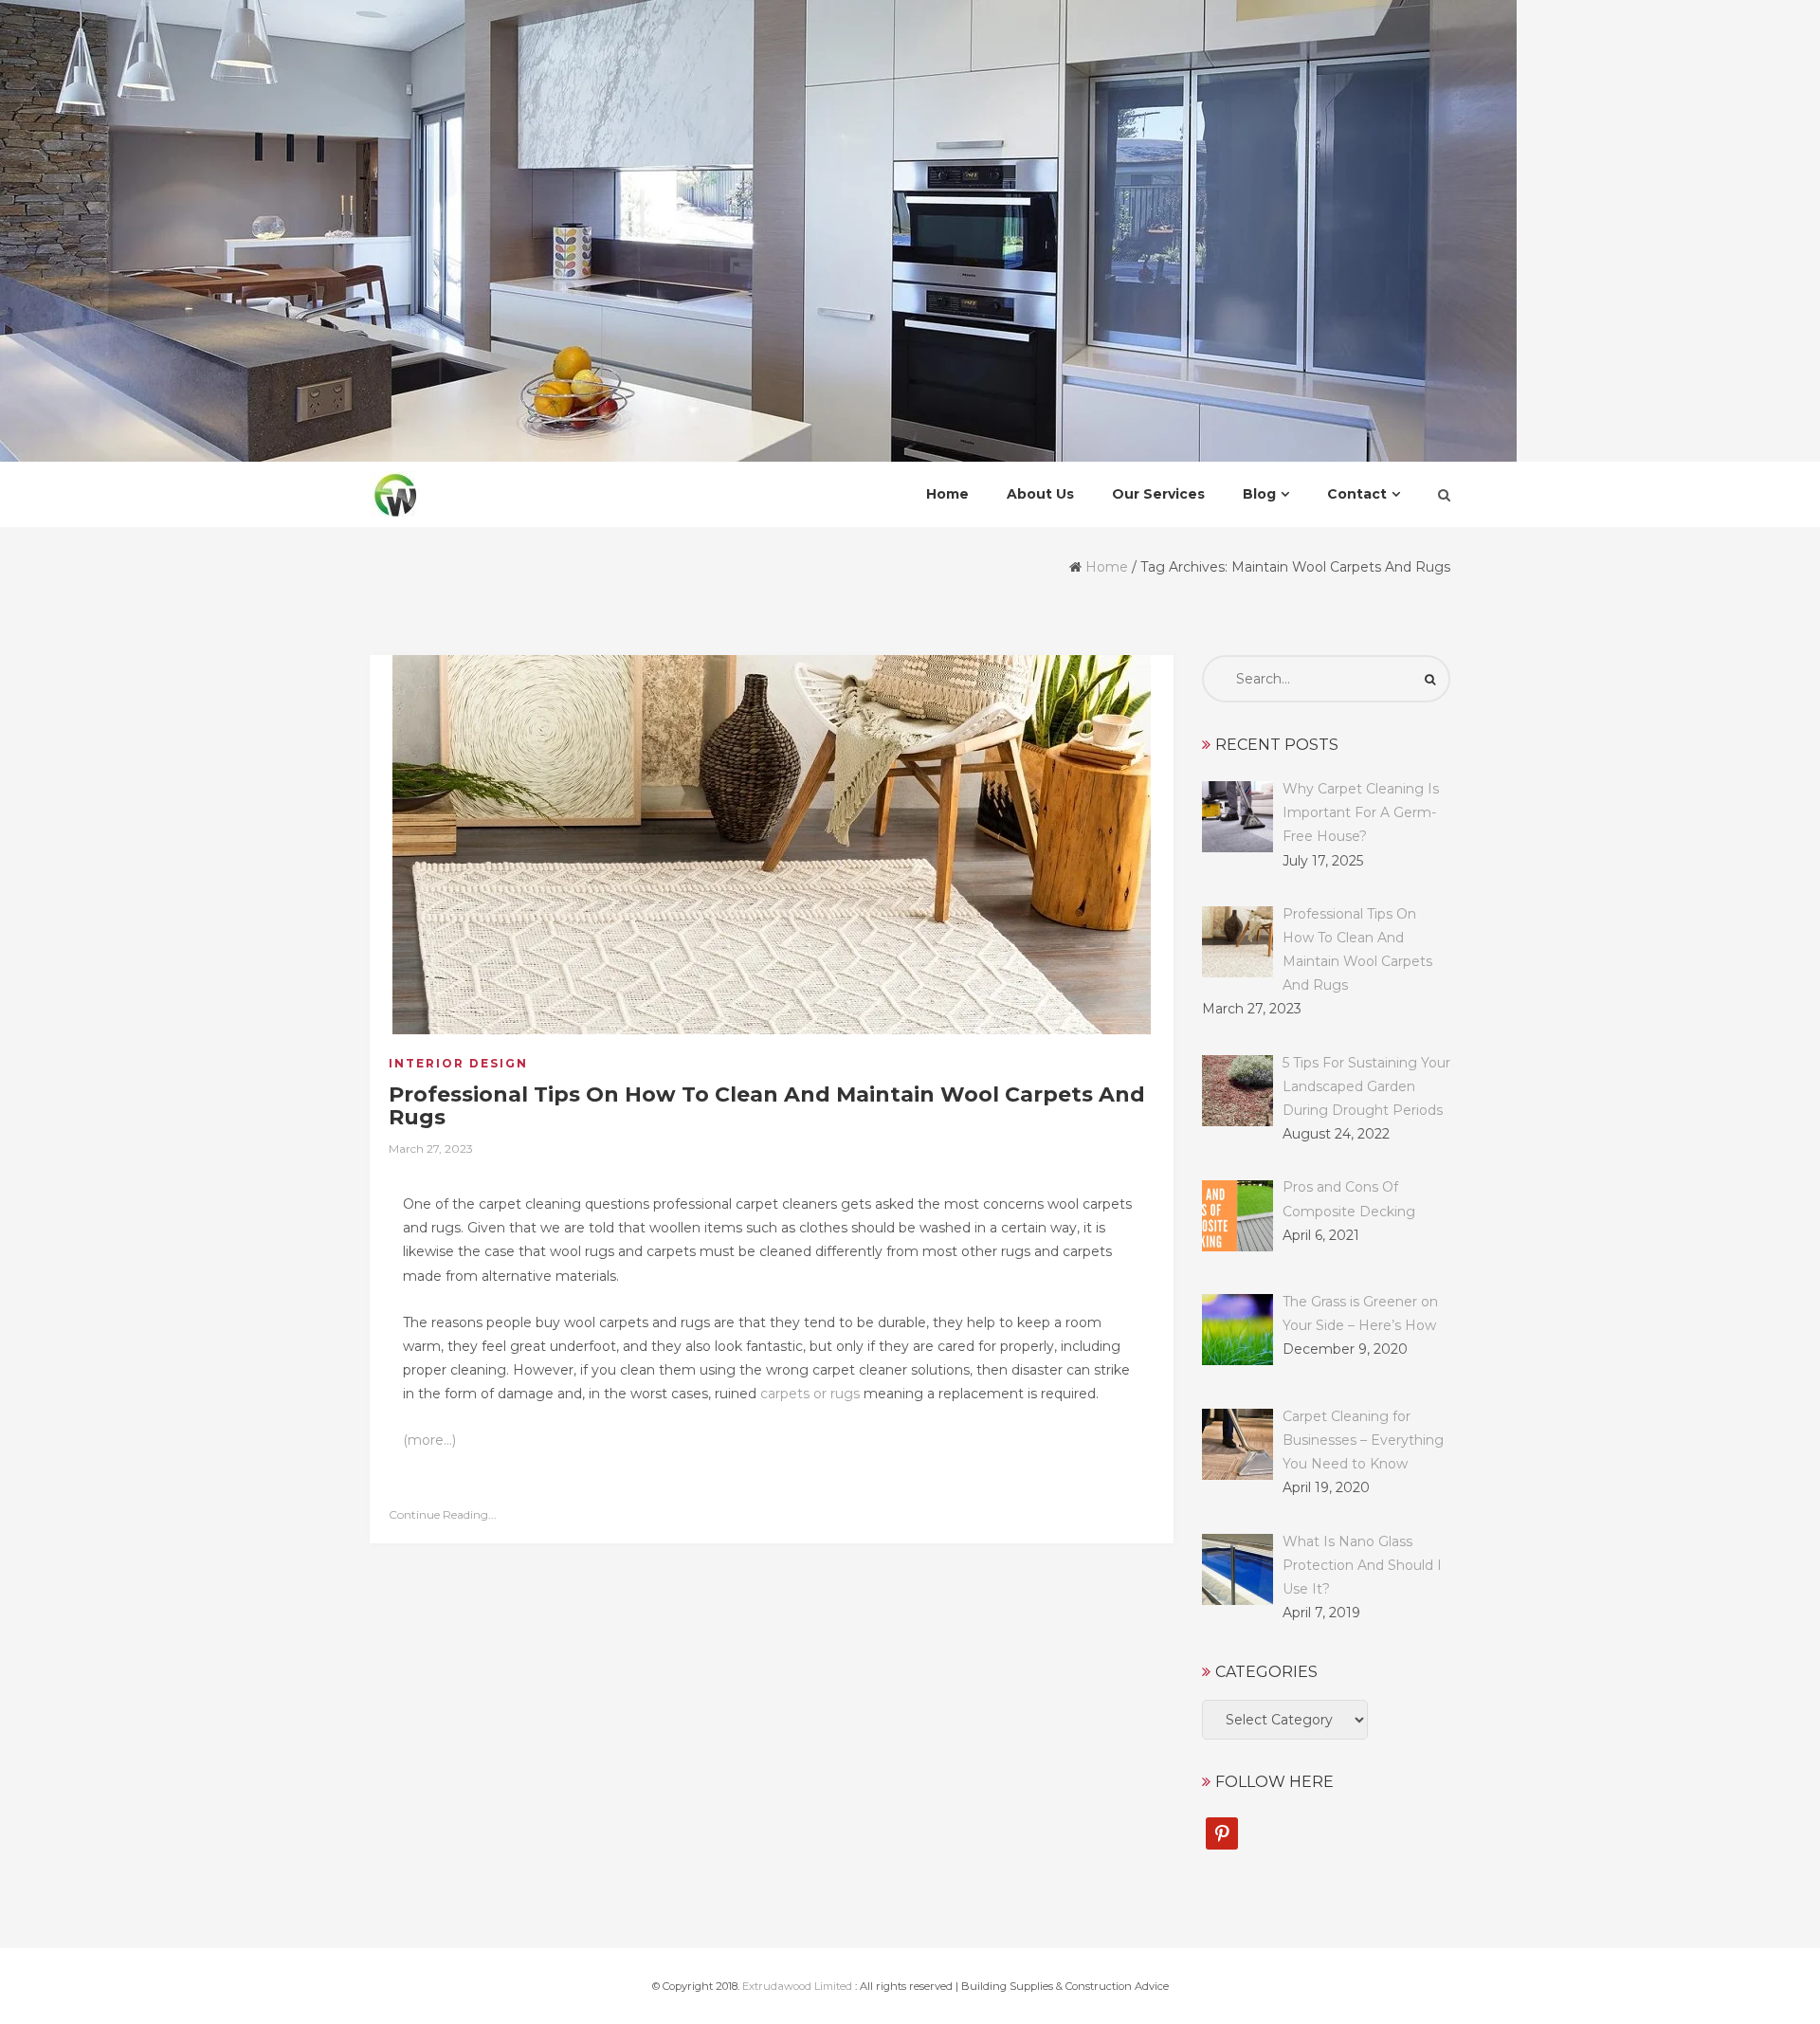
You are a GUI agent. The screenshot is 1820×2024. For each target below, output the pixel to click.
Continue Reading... (443, 1514)
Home (1107, 567)
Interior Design (458, 1063)
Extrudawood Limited (797, 1986)
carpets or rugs (810, 1394)
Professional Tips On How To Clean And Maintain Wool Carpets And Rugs (767, 1106)
